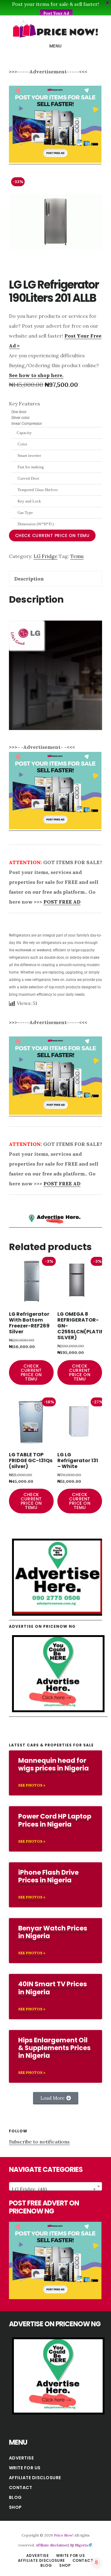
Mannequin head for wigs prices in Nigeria (53, 1764)
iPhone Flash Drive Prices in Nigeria (48, 1876)
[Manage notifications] (97, 2562)
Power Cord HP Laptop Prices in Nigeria (55, 1820)
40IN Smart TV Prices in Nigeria (53, 1988)
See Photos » (32, 1785)
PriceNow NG (55, 29)
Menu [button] (56, 46)
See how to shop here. (36, 375)
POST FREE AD (62, 902)
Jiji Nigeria (79, 2545)
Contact (21, 2488)
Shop (15, 2507)
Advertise (21, 2458)
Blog (15, 2497)
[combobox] (55, 2186)
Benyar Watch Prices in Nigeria (53, 1932)
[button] (56, 2098)
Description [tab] (29, 579)
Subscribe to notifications (39, 2142)
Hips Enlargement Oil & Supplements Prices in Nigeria (54, 2048)
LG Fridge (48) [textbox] (54, 2189)
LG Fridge (45, 556)
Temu (77, 556)
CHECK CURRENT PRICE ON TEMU (52, 535)
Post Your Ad (56, 13)
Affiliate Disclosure (35, 2478)
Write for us (25, 2468)
